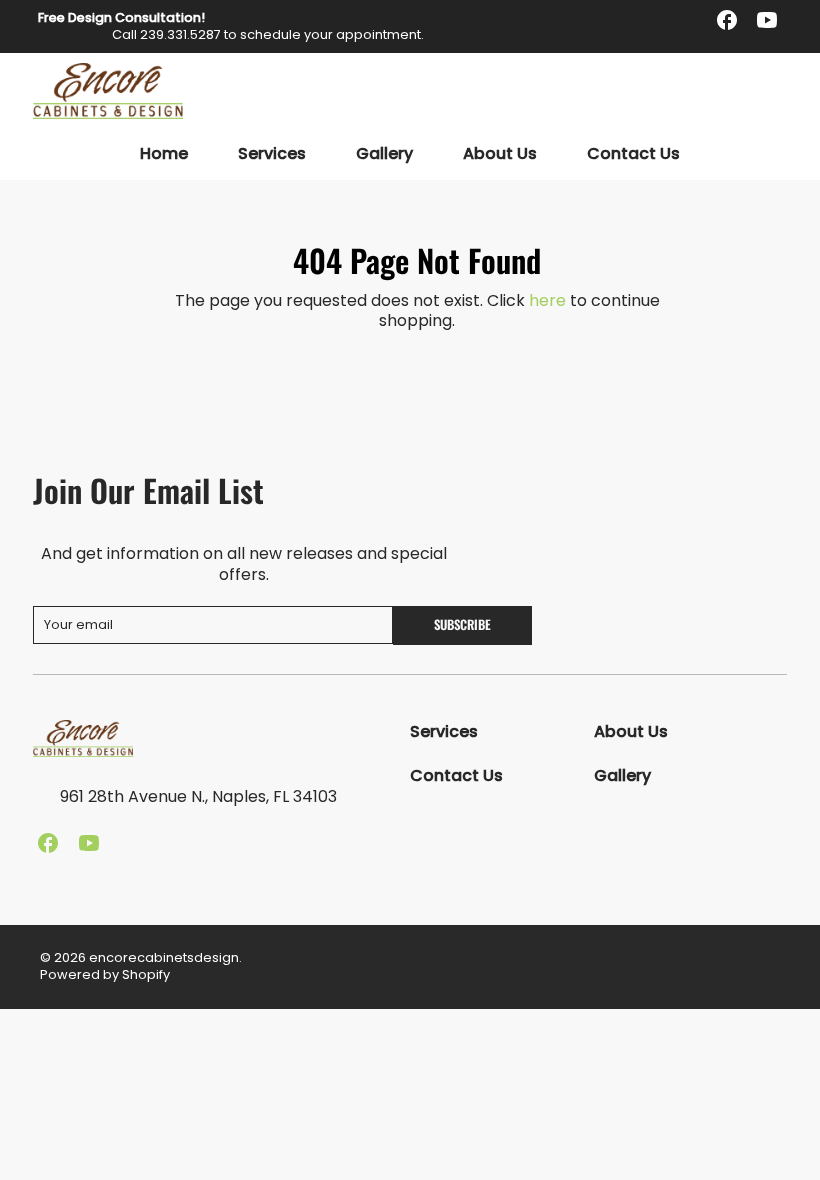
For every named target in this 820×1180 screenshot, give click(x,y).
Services (272, 154)
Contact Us (633, 154)
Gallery (384, 154)
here (547, 300)
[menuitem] (164, 154)
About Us (500, 154)
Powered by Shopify (105, 974)
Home (164, 154)
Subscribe (463, 624)
